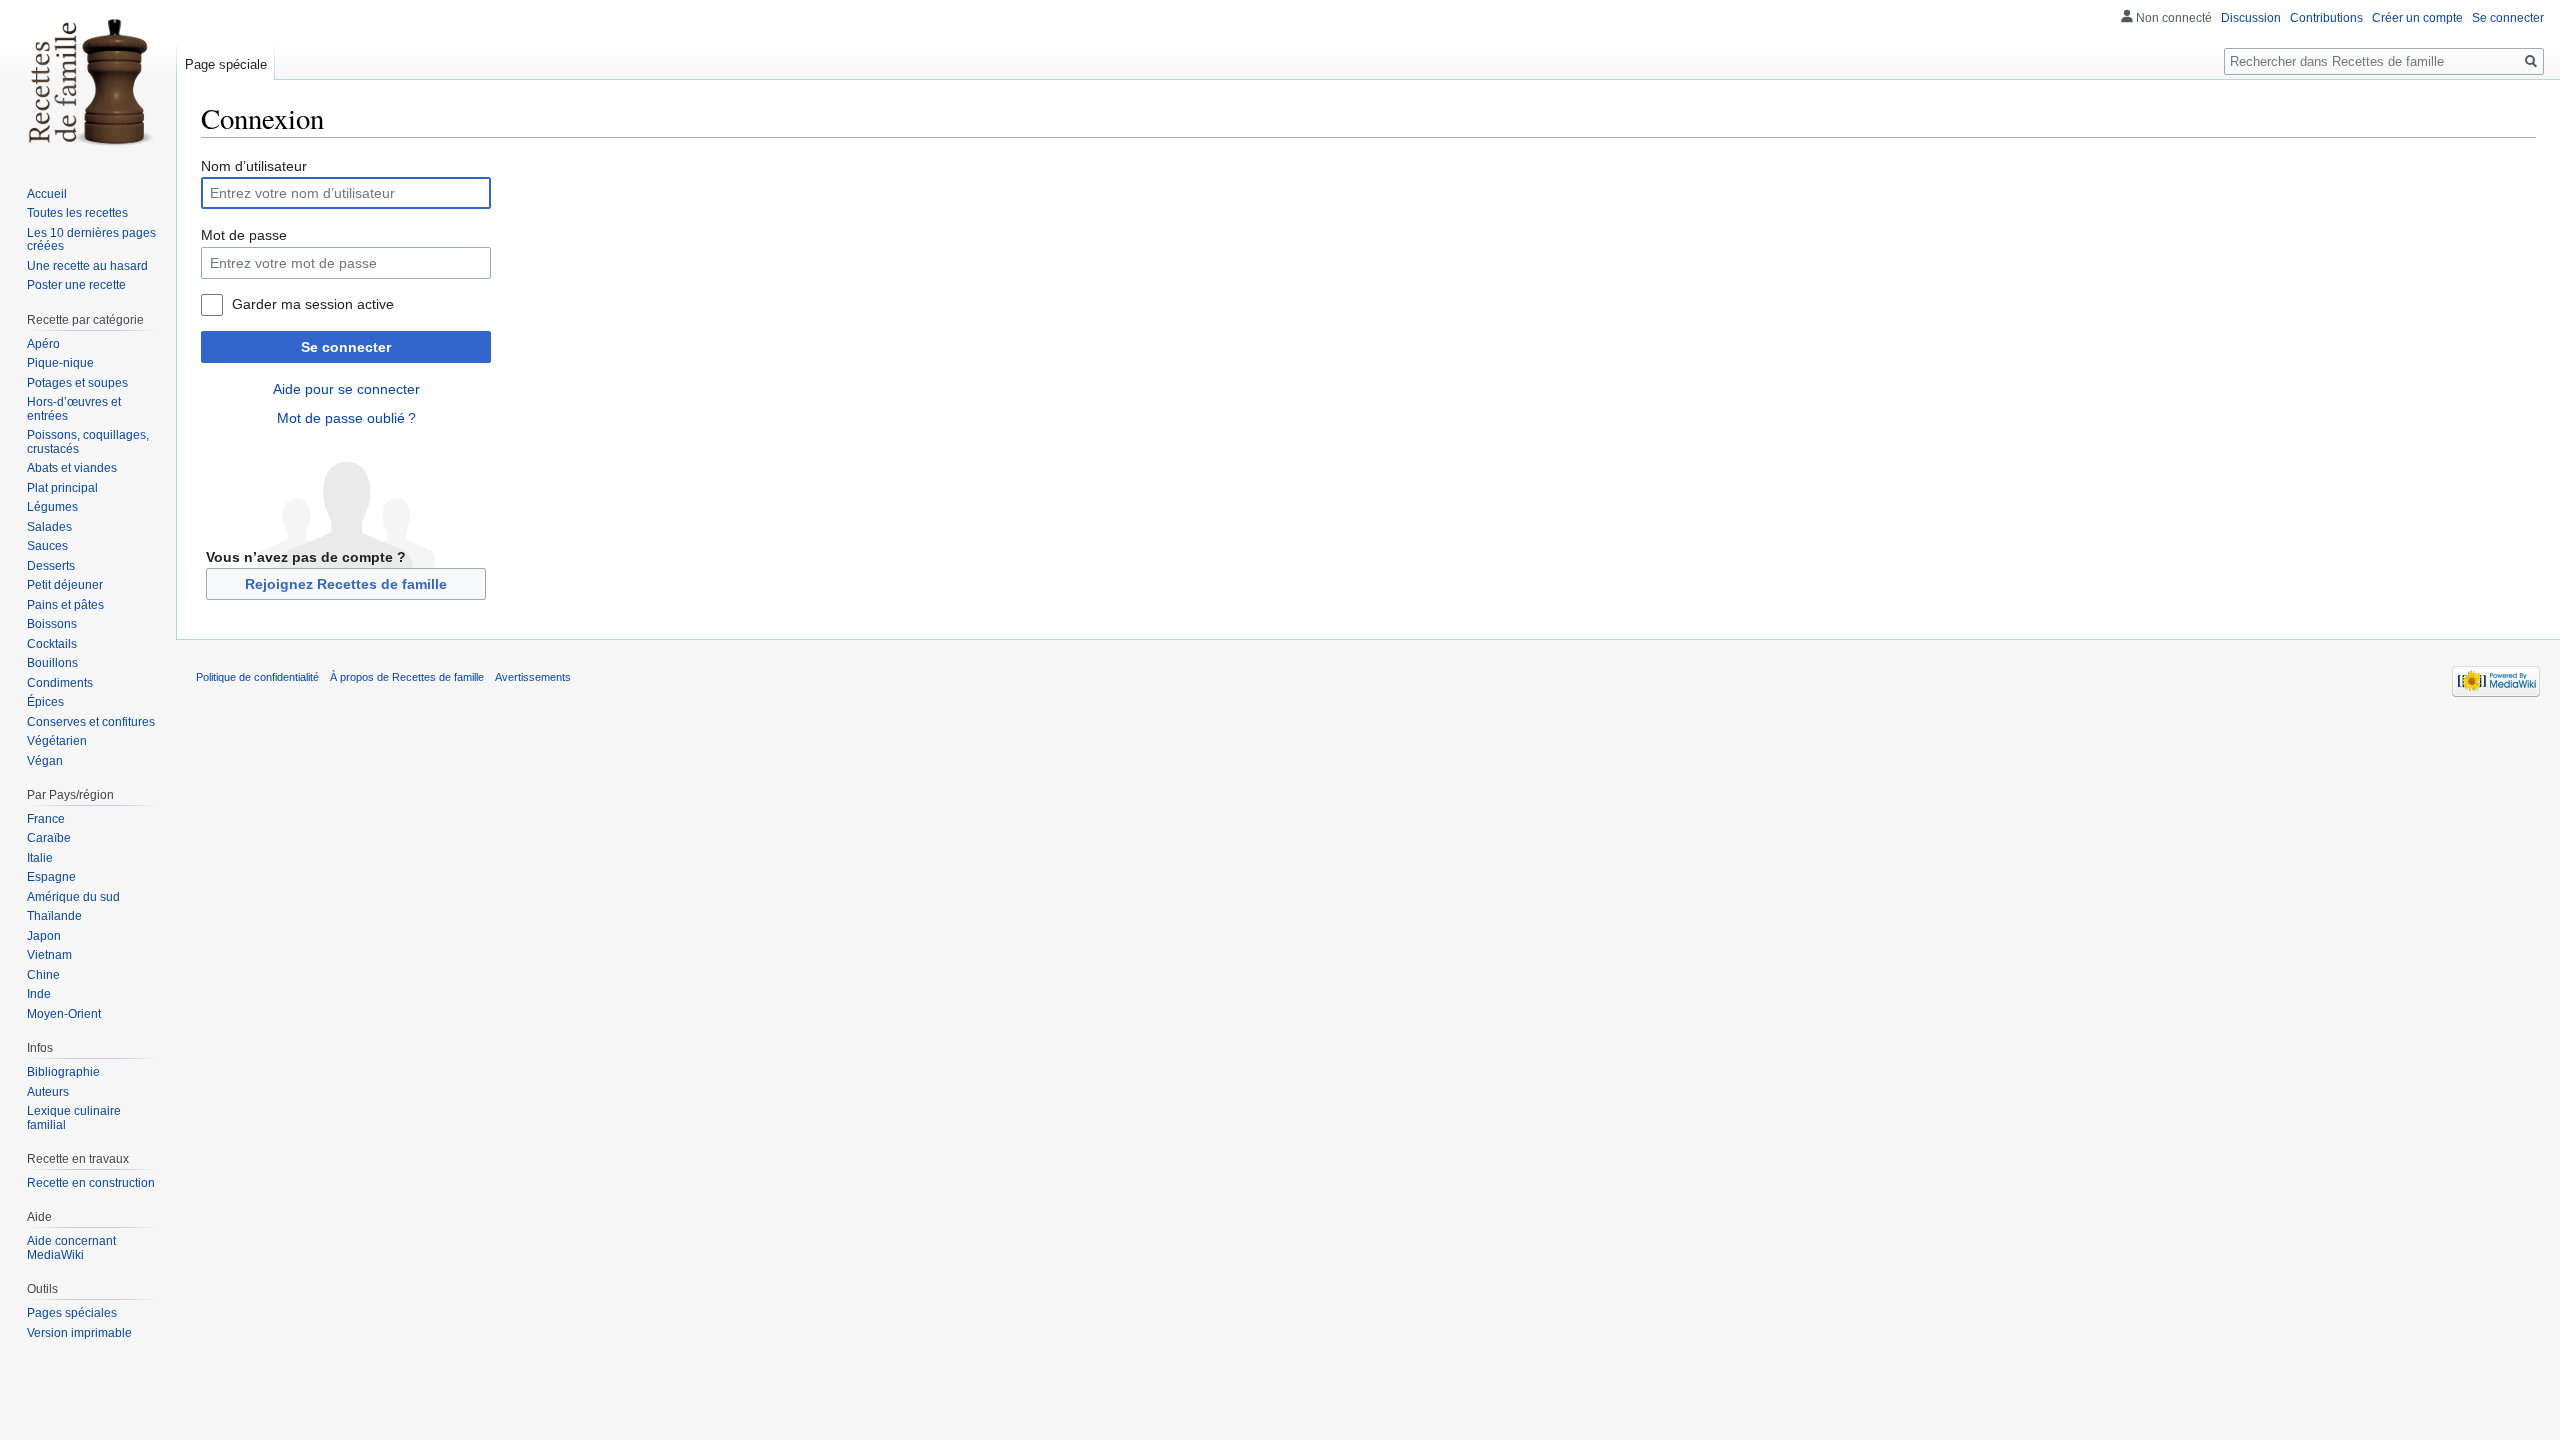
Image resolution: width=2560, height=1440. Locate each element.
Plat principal (62, 488)
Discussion (2251, 18)
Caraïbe (49, 838)
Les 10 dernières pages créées (91, 240)
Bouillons (52, 663)
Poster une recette (76, 285)
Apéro (43, 344)
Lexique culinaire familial (74, 1118)
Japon (44, 936)
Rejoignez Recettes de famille (346, 584)
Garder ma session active (313, 304)
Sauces (47, 546)
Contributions (2326, 18)
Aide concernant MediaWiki (71, 1248)
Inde (39, 994)
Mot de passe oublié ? (346, 418)
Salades (49, 527)
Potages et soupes (77, 383)
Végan (45, 761)
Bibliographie (63, 1072)
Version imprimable (79, 1333)
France (46, 819)
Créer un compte (2417, 18)
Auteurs (48, 1092)
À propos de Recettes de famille (407, 677)
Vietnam (49, 955)
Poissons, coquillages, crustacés (88, 442)
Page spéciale (226, 64)
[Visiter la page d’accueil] (88, 80)
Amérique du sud (73, 897)
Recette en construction (91, 1183)
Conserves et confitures (91, 722)
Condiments (60, 683)
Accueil (47, 194)
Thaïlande (54, 916)
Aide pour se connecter (346, 389)
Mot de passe (244, 235)
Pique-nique (60, 363)
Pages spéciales (72, 1313)
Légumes (52, 507)
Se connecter (346, 347)
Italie (40, 858)
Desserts (51, 566)
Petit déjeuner (65, 585)
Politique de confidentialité (257, 677)
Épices (45, 702)
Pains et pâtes (65, 605)
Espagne (51, 877)
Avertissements (533, 677)
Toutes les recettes (77, 213)
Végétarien (57, 741)
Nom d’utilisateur (254, 166)
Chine (43, 975)
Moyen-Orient (64, 1014)
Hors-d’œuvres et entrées (74, 409)
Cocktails (52, 644)
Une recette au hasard (87, 266)
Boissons (52, 624)
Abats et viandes (72, 468)
